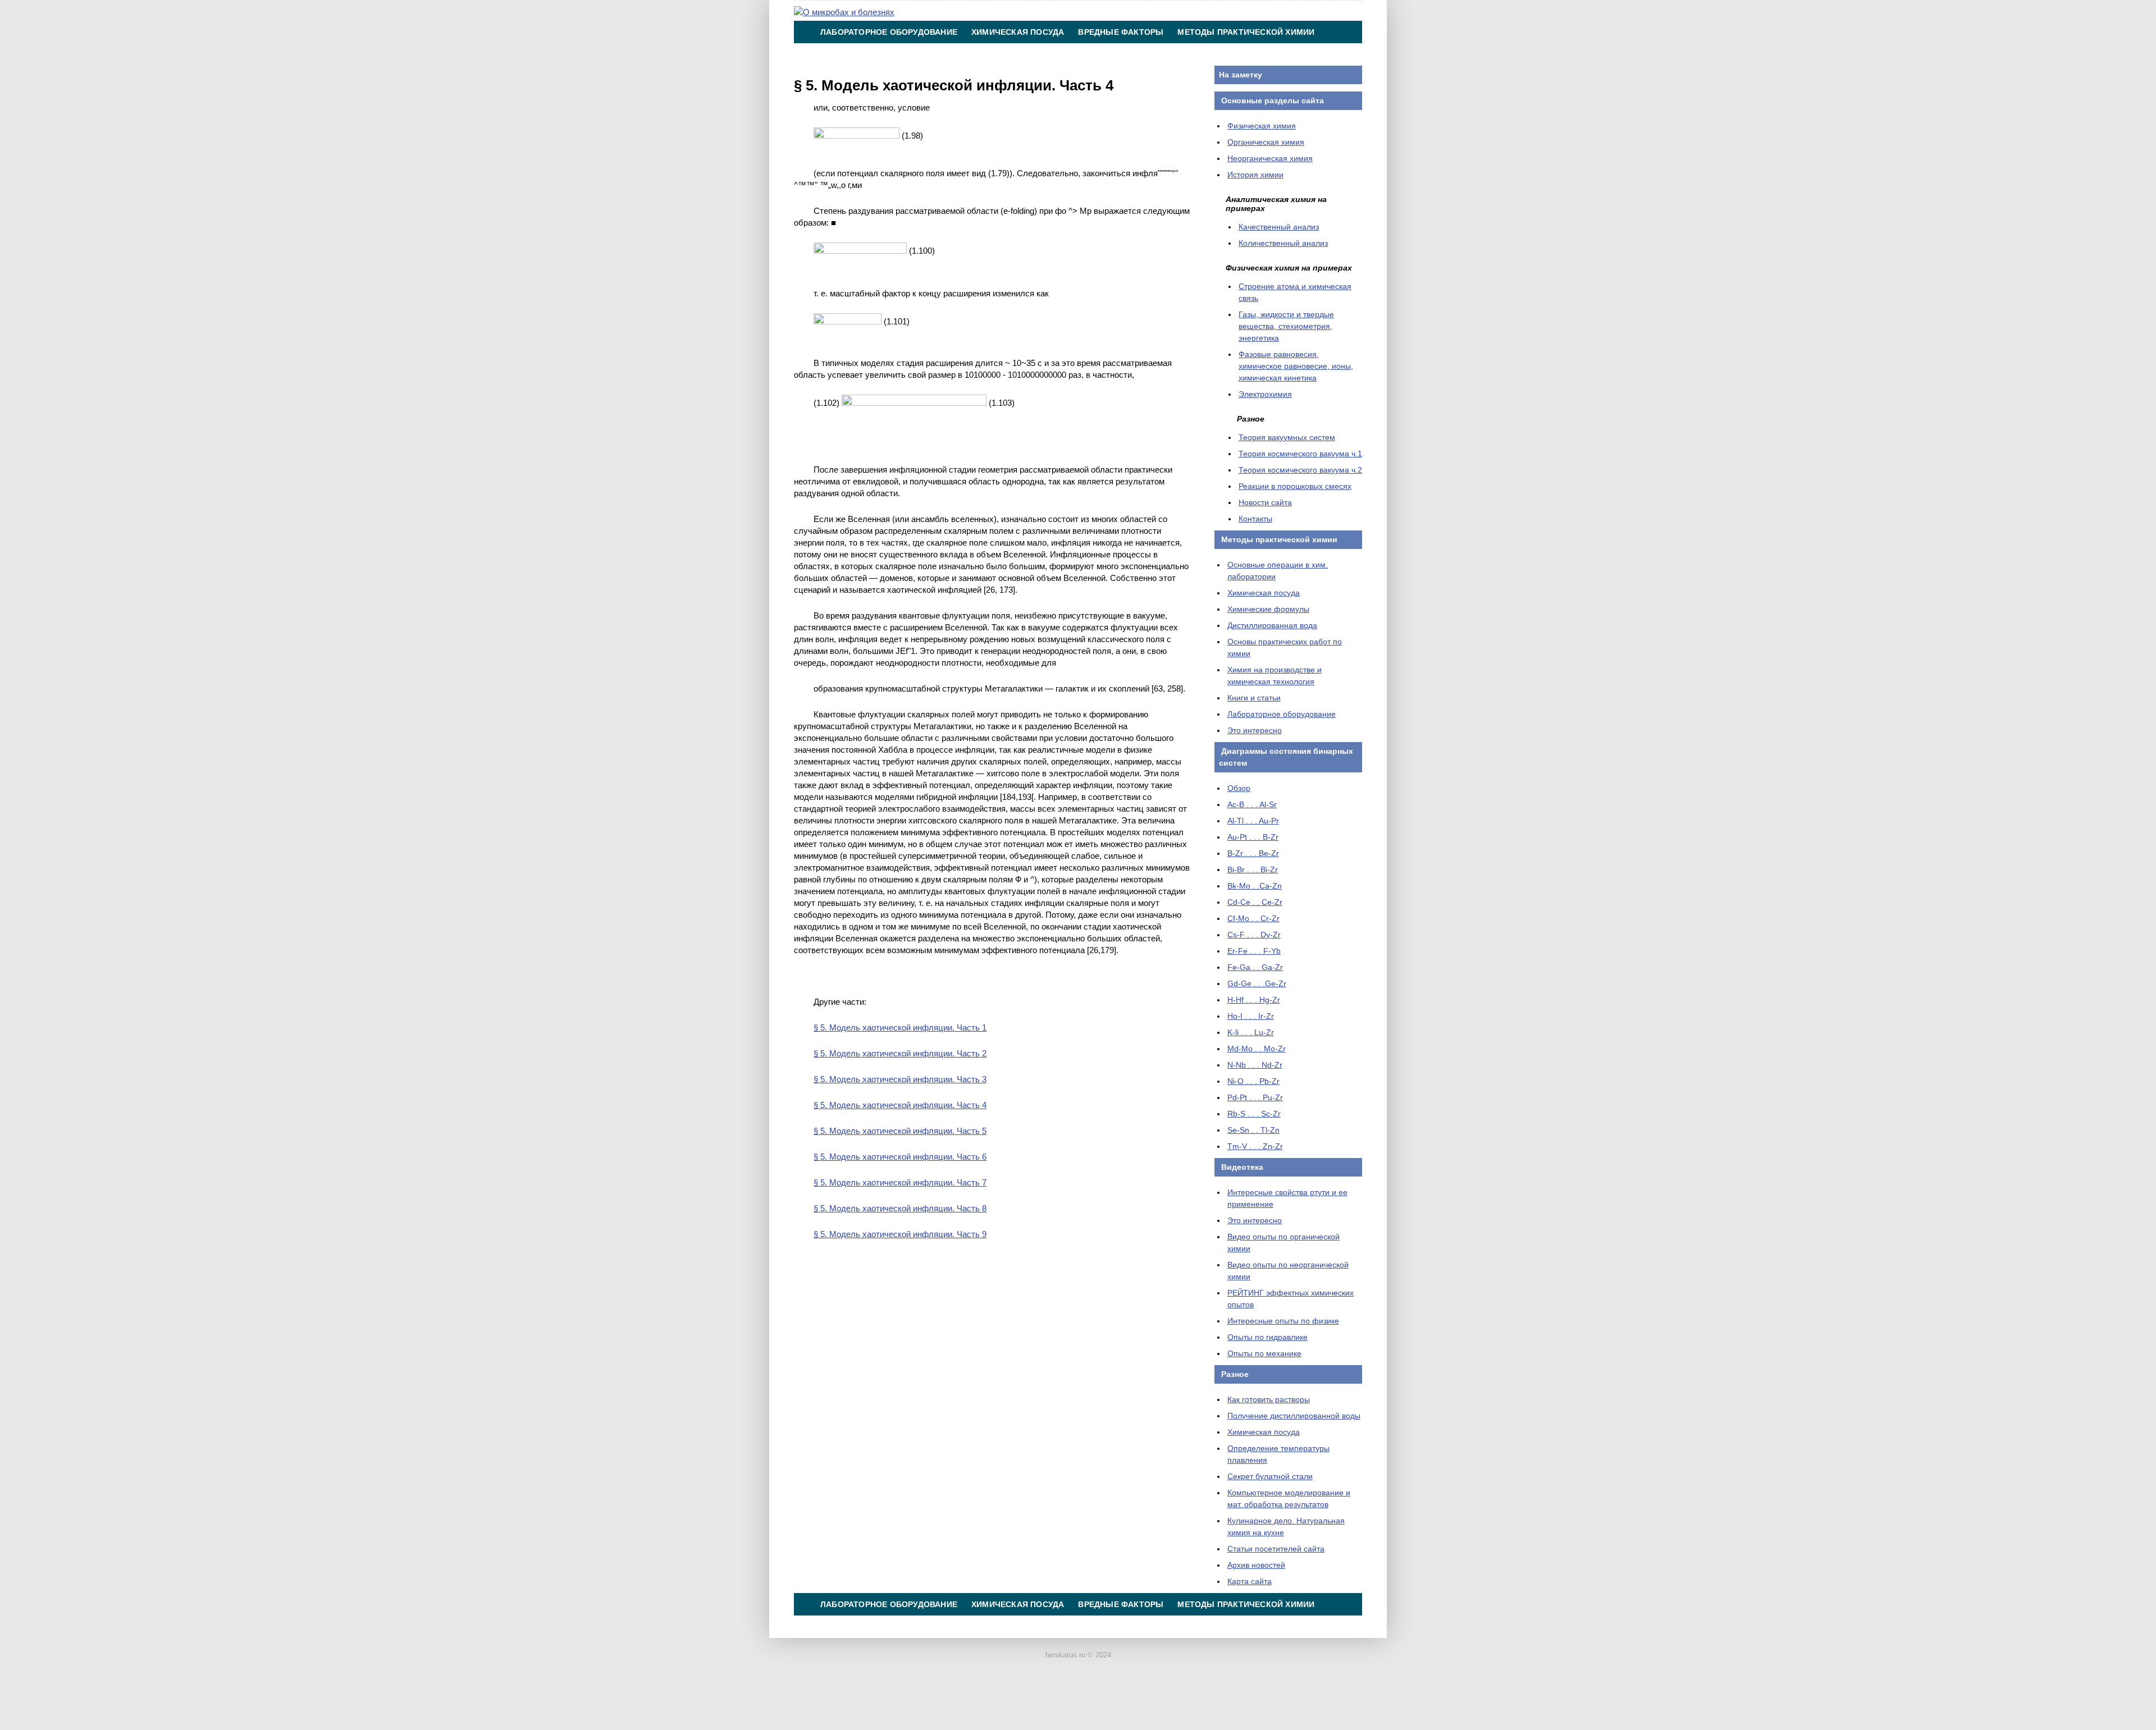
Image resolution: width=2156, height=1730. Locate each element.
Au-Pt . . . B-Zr (1253, 837)
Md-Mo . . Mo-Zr (1257, 1049)
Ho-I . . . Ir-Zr (1251, 1016)
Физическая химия (1262, 126)
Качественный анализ (1279, 227)
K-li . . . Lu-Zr (1251, 1032)
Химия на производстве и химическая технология (939, 54)
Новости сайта (1265, 502)
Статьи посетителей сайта (1276, 1549)
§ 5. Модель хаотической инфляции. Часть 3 (900, 1079)
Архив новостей (1256, 1565)
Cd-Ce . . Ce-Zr (1255, 902)
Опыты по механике (1264, 1353)
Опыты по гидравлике (1267, 1337)
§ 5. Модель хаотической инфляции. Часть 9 (900, 1234)
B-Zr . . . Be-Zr (1253, 853)
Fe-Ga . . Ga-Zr (1255, 967)
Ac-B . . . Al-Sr (1252, 804)
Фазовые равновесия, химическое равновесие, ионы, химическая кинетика (1296, 366)
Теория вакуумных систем (1287, 437)
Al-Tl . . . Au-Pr (1253, 821)
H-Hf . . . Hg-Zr (1254, 1000)
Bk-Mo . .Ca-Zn (1255, 886)
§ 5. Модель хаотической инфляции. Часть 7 (900, 1182)
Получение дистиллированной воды (1294, 1416)
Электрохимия (1265, 394)
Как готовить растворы (1269, 1399)
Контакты (1095, 54)
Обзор (1239, 788)
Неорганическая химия (1270, 158)
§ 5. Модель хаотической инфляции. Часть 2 (900, 1053)
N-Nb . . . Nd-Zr (1255, 1065)
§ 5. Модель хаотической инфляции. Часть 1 (900, 1028)
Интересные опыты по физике (1283, 1321)
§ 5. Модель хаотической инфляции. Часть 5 (900, 1131)
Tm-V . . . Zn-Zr (1255, 1146)
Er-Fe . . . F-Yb (1254, 951)
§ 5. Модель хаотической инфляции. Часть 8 (900, 1208)
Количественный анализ (1283, 243)
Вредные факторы (1121, 32)
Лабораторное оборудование (889, 32)
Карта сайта (1250, 1581)
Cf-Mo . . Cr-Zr (1253, 918)
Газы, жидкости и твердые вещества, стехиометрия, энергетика (1286, 326)
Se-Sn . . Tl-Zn (1253, 1130)
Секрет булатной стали (1270, 1476)
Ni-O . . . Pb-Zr (1253, 1081)
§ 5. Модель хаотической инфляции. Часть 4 (900, 1105)
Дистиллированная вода (1272, 625)
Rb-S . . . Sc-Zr (1254, 1114)
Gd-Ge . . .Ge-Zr (1257, 983)
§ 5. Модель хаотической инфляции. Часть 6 (900, 1157)
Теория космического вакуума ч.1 (1300, 454)
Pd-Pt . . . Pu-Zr (1255, 1097)
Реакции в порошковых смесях (1295, 486)
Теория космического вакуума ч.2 (1300, 470)
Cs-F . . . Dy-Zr (1254, 935)
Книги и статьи (1254, 698)
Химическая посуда (1018, 32)
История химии (1255, 175)
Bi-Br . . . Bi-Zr (1253, 869)
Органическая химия (1266, 142)
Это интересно (1255, 730)
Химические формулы (1268, 609)
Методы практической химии (1246, 32)
